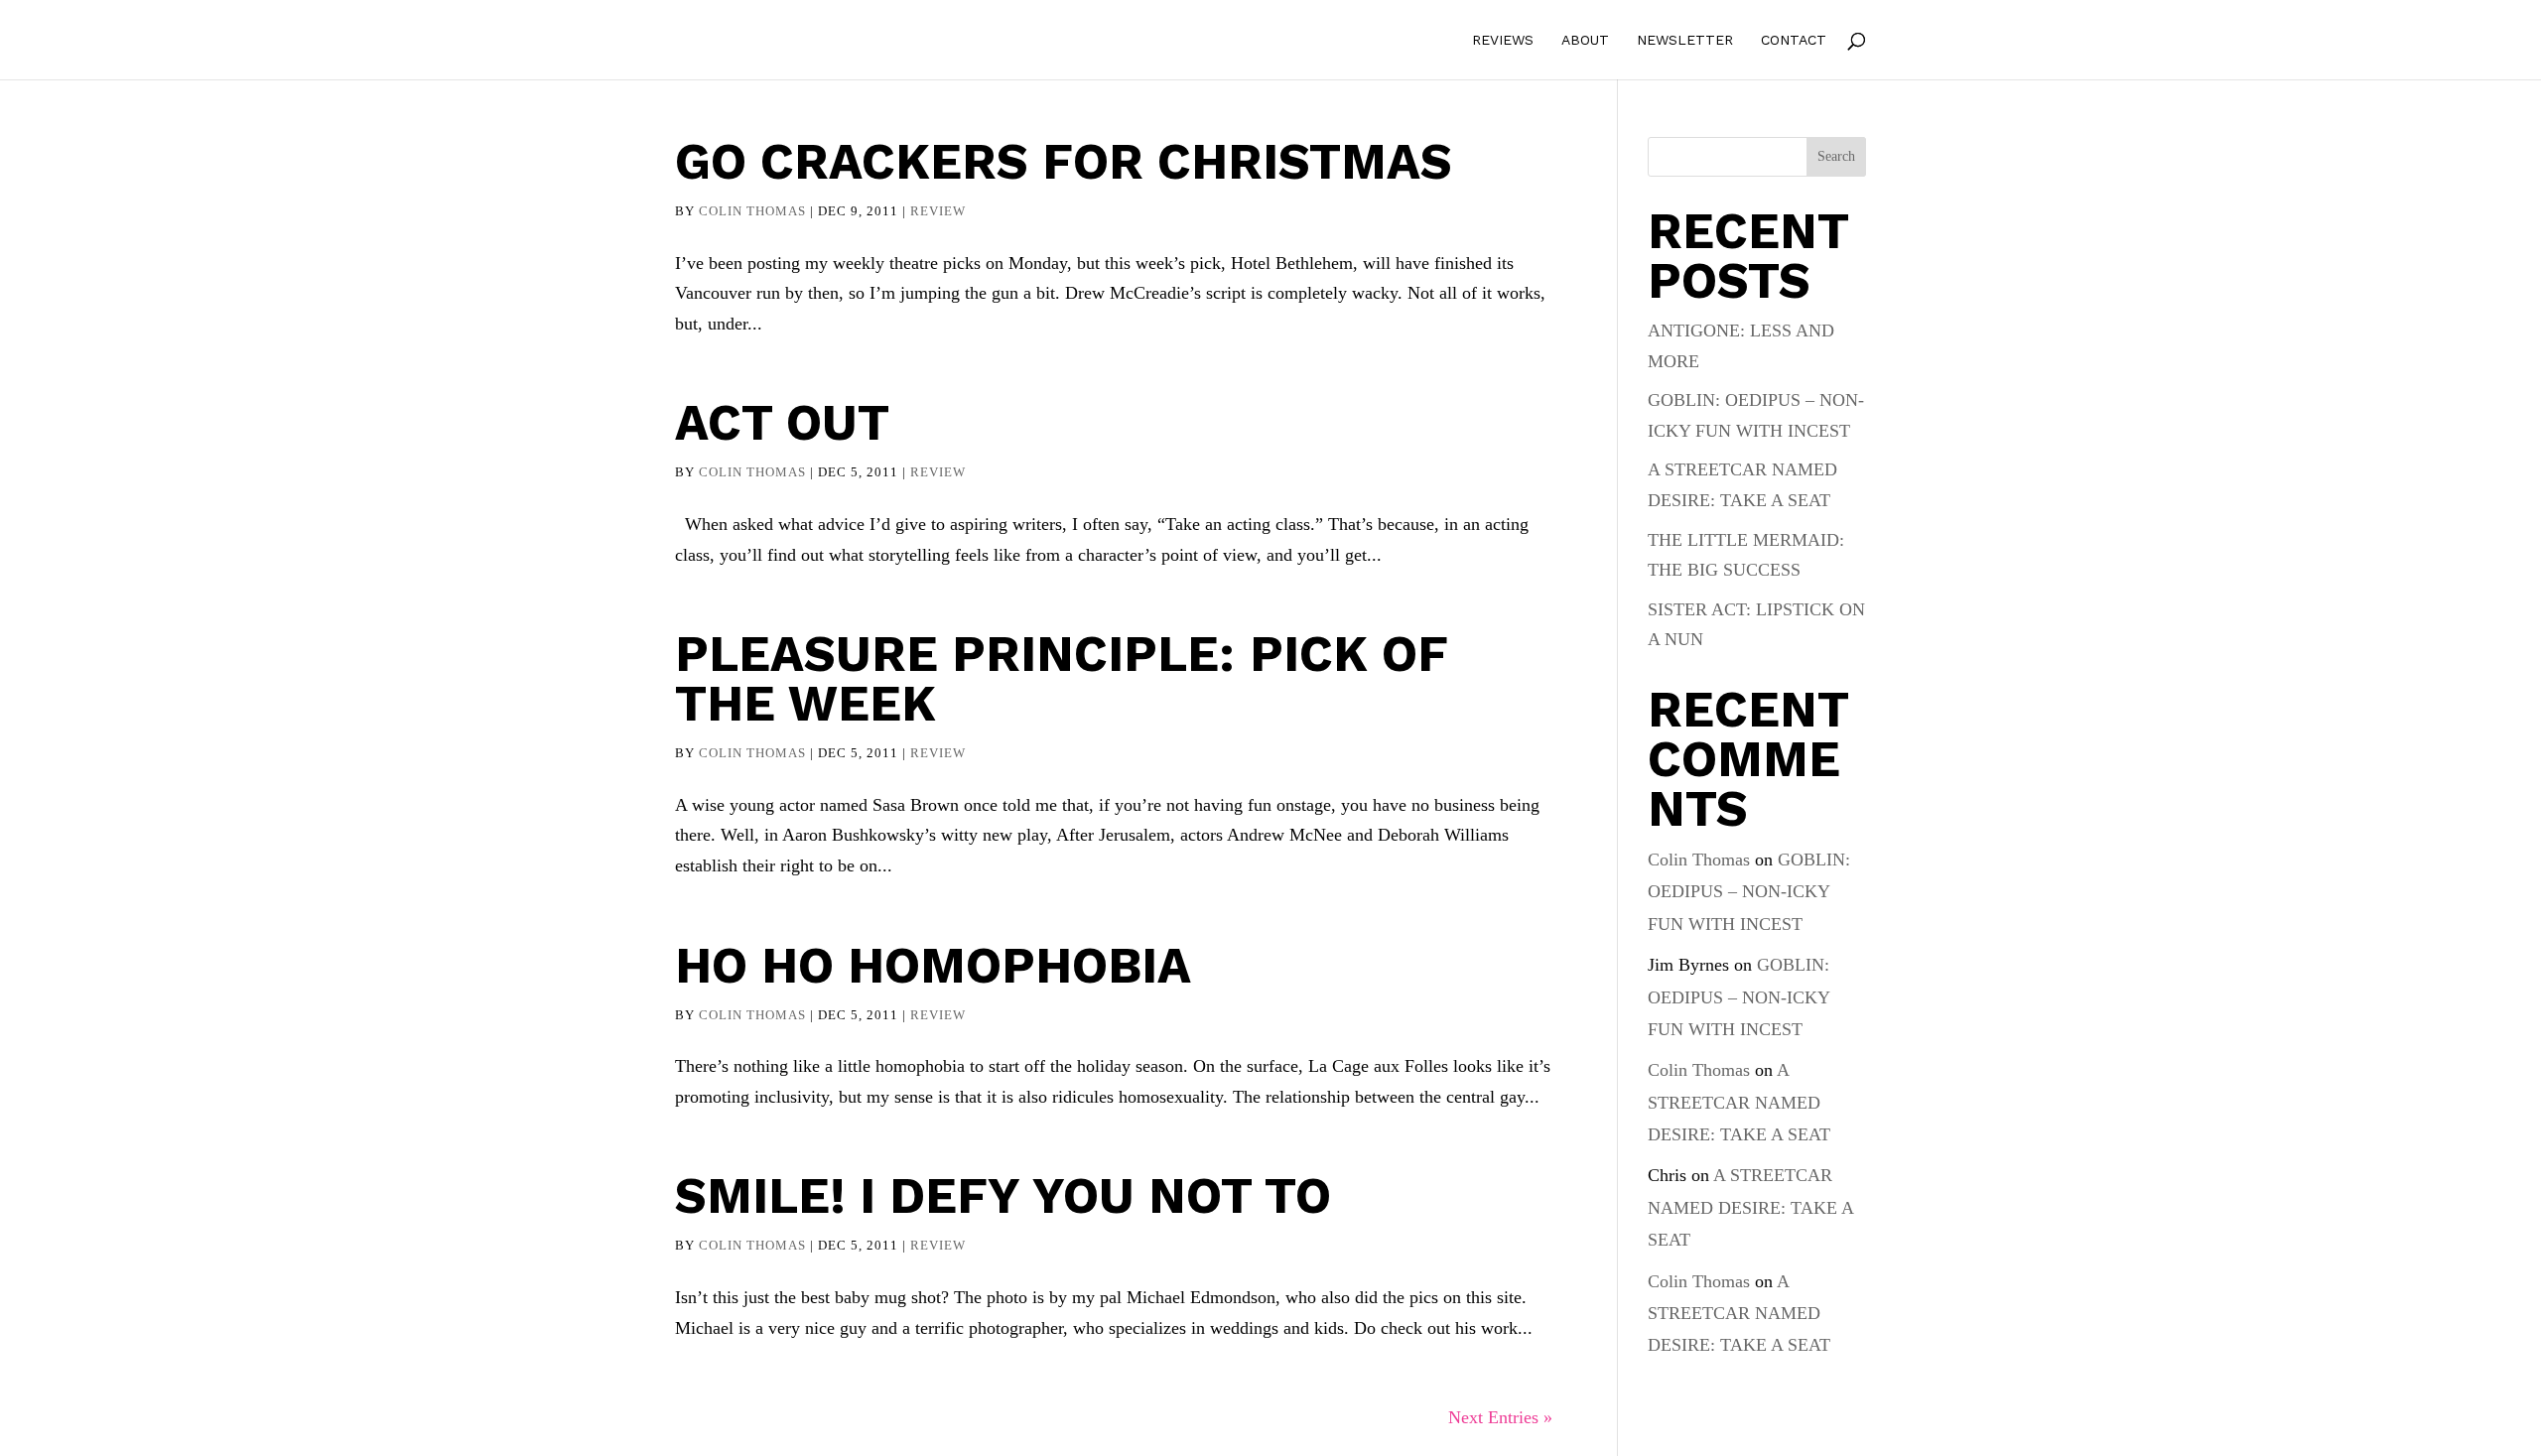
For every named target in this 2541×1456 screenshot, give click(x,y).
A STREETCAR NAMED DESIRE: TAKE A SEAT (1739, 1102)
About (1585, 40)
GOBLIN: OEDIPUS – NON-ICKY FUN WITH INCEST (1749, 892)
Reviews (1503, 40)
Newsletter (1685, 40)
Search (1836, 156)
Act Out (782, 422)
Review (938, 211)
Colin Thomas (752, 211)
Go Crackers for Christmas (1064, 161)
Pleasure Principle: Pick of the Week (1062, 678)
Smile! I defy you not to (1003, 1195)
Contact (1794, 40)
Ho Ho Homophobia (933, 965)
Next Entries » (1500, 1417)
